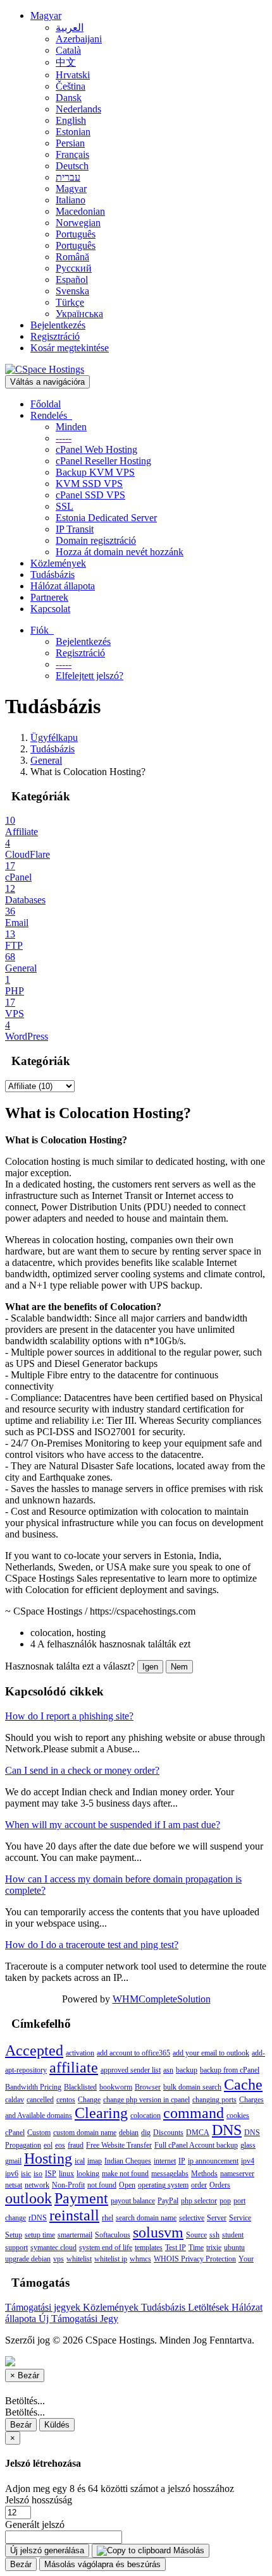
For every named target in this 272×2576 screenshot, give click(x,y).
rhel (108, 2218)
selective (192, 2218)
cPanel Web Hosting (96, 449)
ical (80, 2161)
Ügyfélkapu (54, 737)
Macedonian (80, 211)
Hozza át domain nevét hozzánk (120, 552)
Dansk (69, 98)
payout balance (133, 2201)
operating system (163, 2185)
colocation (145, 2116)
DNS (227, 2130)
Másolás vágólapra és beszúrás (102, 2564)
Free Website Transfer (119, 2145)
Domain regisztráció (96, 540)
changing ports (214, 2100)
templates (149, 2248)
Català (68, 50)
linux (66, 2174)
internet (165, 2161)
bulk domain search (192, 2087)
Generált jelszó (35, 2525)
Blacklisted (80, 2087)
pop (225, 2201)
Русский (74, 268)
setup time (40, 2235)
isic (26, 2174)
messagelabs (170, 2174)
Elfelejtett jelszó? (90, 676)
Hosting (48, 2158)
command (194, 2113)
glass (248, 2145)
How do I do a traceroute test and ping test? (92, 1945)
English (71, 120)
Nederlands (78, 109)
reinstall (74, 2215)
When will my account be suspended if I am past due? (113, 1825)
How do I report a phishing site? (69, 1716)
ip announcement (213, 2161)
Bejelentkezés (58, 325)
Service (240, 2218)
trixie (214, 2248)
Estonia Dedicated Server (106, 518)
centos (66, 2100)
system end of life (106, 2248)
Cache (243, 2085)
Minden (71, 427)
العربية (70, 27)
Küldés (57, 2425)
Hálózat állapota (63, 586)
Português (76, 234)
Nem (179, 1667)
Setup (14, 2235)
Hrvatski (73, 75)
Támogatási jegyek (44, 2307)
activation (80, 2053)
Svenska (72, 291)
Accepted (34, 2050)
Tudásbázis (53, 575)
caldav (15, 2100)
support (16, 2248)
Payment (81, 2198)
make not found (125, 2174)
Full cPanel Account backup (196, 2145)
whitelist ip (111, 2259)
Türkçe (70, 302)
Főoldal (46, 404)
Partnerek (49, 597)
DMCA (198, 2133)
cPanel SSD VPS (90, 495)
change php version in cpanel (146, 2100)
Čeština (71, 86)
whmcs (140, 2259)
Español (72, 280)
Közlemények (58, 563)
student (233, 2235)
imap (95, 2161)
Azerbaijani (79, 39)
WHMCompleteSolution (162, 1999)
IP (182, 2161)
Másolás (188, 2550)
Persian (70, 143)
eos (60, 2145)
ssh (214, 2235)
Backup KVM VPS (95, 472)
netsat (14, 2185)
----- (64, 438)
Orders (220, 2185)
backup (187, 2070)
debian (129, 2133)
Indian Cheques (128, 2161)
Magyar (46, 15)
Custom (39, 2133)
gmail (13, 2161)
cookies (238, 2116)
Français (72, 154)
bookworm (116, 2087)
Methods (204, 2174)
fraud (76, 2145)
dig (146, 2133)
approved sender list (131, 2070)
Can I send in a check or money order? (82, 1770)
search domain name (146, 2218)
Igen (150, 1667)
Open (127, 2185)
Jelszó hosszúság (39, 2500)
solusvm (158, 2232)
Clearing (101, 2113)
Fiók (42, 630)
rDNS (38, 2218)
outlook (28, 2198)
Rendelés (51, 415)
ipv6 (12, 2174)
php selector (199, 2201)
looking (88, 2174)
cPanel (15, 2133)
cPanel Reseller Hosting (103, 461)
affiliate (74, 2067)
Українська (79, 314)
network (37, 2185)
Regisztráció (55, 336)
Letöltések (210, 2307)
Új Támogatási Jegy (78, 2319)
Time (196, 2248)
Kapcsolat (50, 609)
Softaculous (113, 2235)
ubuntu (234, 2248)
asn (168, 2070)
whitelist (79, 2259)
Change (89, 2100)
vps (59, 2259)
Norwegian (78, 223)
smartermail (75, 2235)
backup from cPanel (230, 2070)
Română (72, 257)
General (46, 760)
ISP (51, 2174)
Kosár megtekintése (70, 348)
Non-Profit (68, 2185)
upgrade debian (28, 2259)
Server (217, 2218)
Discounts (168, 2133)
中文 (66, 62)
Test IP (176, 2248)
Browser (148, 2087)
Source (196, 2235)
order (199, 2185)
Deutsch (72, 166)
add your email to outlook (211, 2053)
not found (102, 2185)
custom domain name (85, 2133)
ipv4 (248, 2161)
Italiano (71, 200)
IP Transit (75, 529)
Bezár (21, 2425)
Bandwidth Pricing (33, 2087)
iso (38, 2174)
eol (48, 2145)
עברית (68, 177)
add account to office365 (133, 2053)
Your (246, 2259)
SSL (65, 506)
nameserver (237, 2174)
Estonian (73, 132)
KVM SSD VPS (89, 484)
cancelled (40, 2100)
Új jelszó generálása (47, 2550)
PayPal (168, 2201)
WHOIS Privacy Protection (195, 2259)
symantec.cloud (53, 2248)
